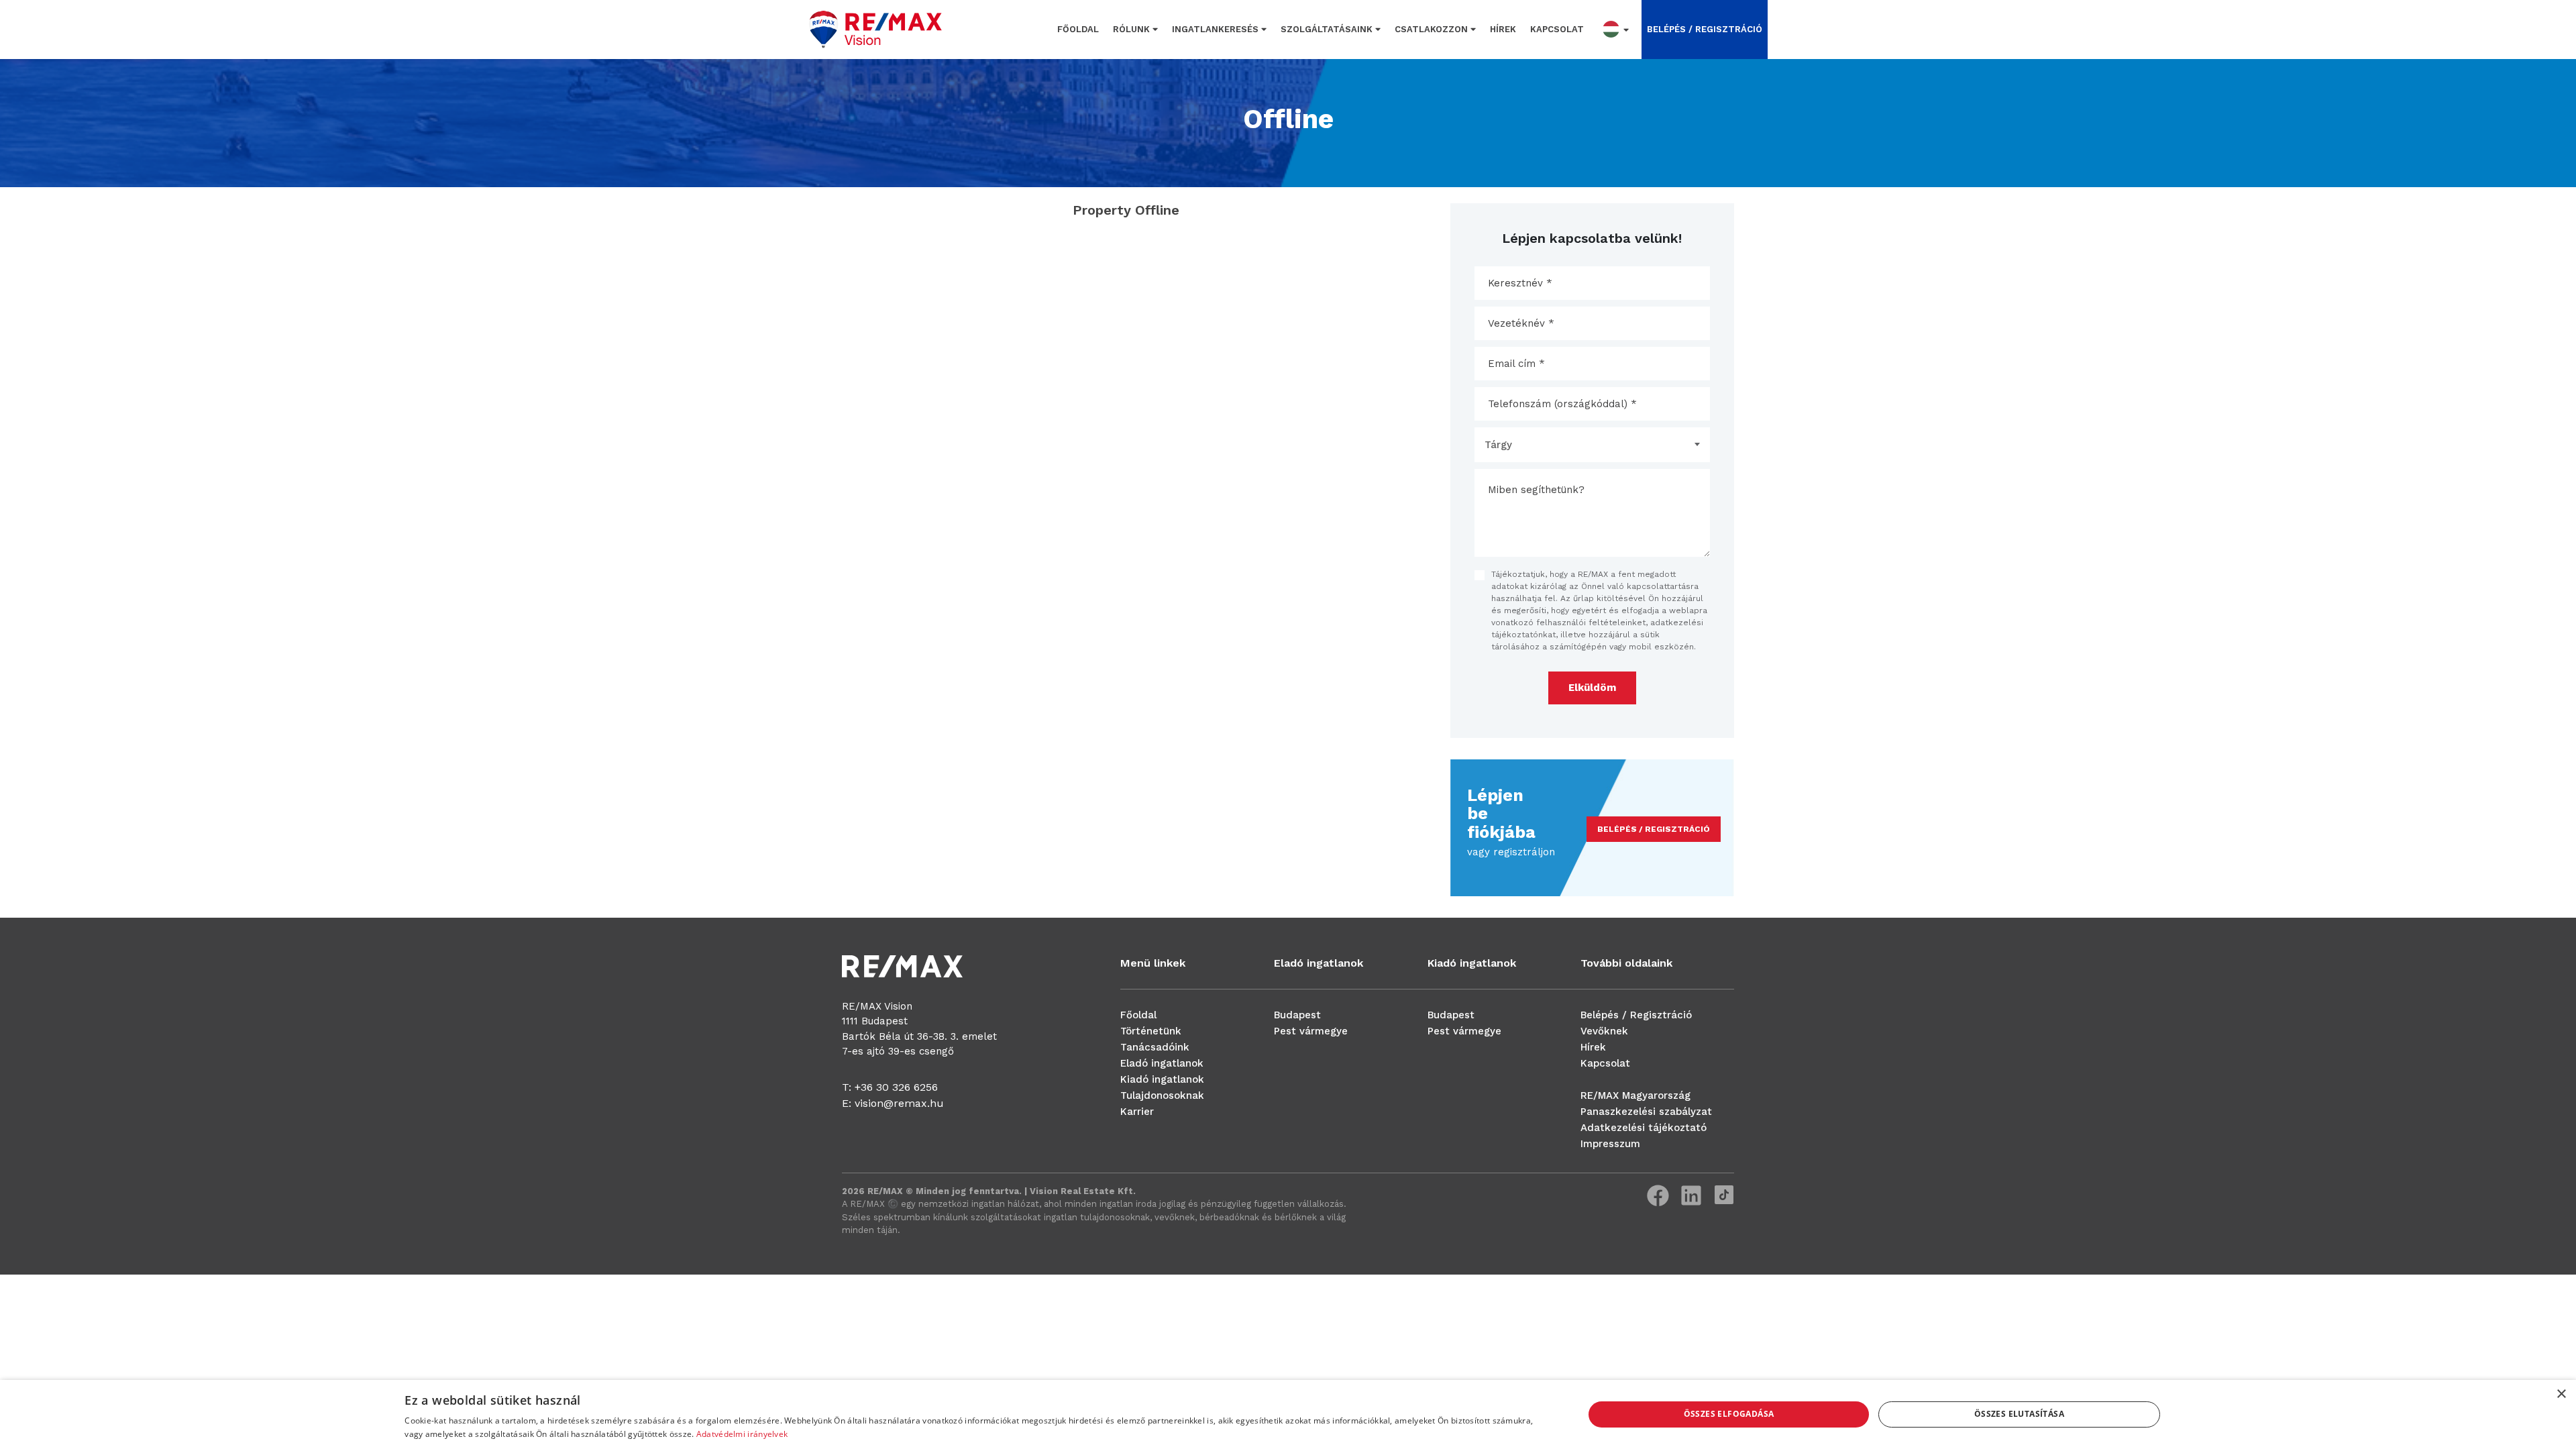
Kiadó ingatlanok (1162, 1079)
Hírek (1503, 29)
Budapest (1297, 1015)
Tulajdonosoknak (1162, 1095)
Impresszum (1610, 1144)
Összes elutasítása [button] (2019, 1414)
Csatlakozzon (1433, 29)
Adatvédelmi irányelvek (742, 1434)
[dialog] (1288, 1414)
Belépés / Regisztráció (1636, 1015)
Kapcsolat (1557, 29)
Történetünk (1151, 1031)
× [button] (2561, 1394)
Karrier (1137, 1112)
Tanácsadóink (1155, 1047)
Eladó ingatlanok (1162, 1063)
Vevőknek (1604, 1031)
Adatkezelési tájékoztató (1644, 1128)
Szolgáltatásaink (1328, 29)
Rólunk (1133, 29)
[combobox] (1592, 445)
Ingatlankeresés (1217, 29)
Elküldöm (1592, 688)
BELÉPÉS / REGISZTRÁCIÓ (1705, 29)
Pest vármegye (1311, 1031)
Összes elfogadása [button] (1729, 1414)
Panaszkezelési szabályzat (1646, 1112)
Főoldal (1078, 29)
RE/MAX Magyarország (1635, 1095)
